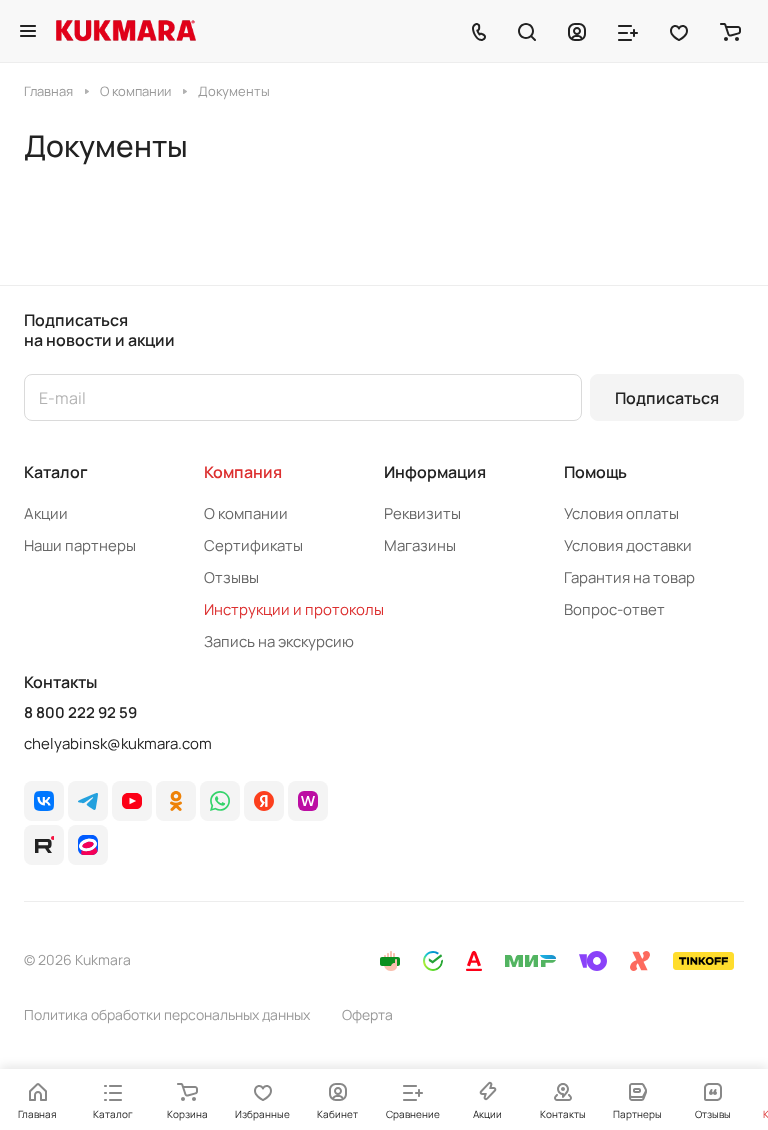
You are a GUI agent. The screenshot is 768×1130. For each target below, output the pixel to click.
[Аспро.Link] (88, 845)
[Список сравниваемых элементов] (628, 31)
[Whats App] (220, 801)
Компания (243, 472)
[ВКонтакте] (44, 801)
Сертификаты (253, 545)
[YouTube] (132, 801)
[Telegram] (88, 801)
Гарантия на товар (629, 577)
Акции (46, 513)
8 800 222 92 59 (80, 713)
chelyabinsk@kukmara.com (118, 743)
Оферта (367, 1014)
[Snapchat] (44, 845)
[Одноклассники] (176, 801)
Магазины (420, 545)
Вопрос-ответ (614, 609)
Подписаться (667, 398)
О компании (246, 513)
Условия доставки (628, 545)
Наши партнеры (80, 545)
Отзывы (231, 577)
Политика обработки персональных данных (167, 1014)
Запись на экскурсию (279, 641)
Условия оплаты (621, 513)
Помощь (595, 472)
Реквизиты (422, 513)
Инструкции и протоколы (294, 609)
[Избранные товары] (679, 31)
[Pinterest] (308, 801)
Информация (435, 472)
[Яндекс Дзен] (264, 801)
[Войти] (577, 31)
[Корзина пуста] (730, 31)
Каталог (56, 472)
